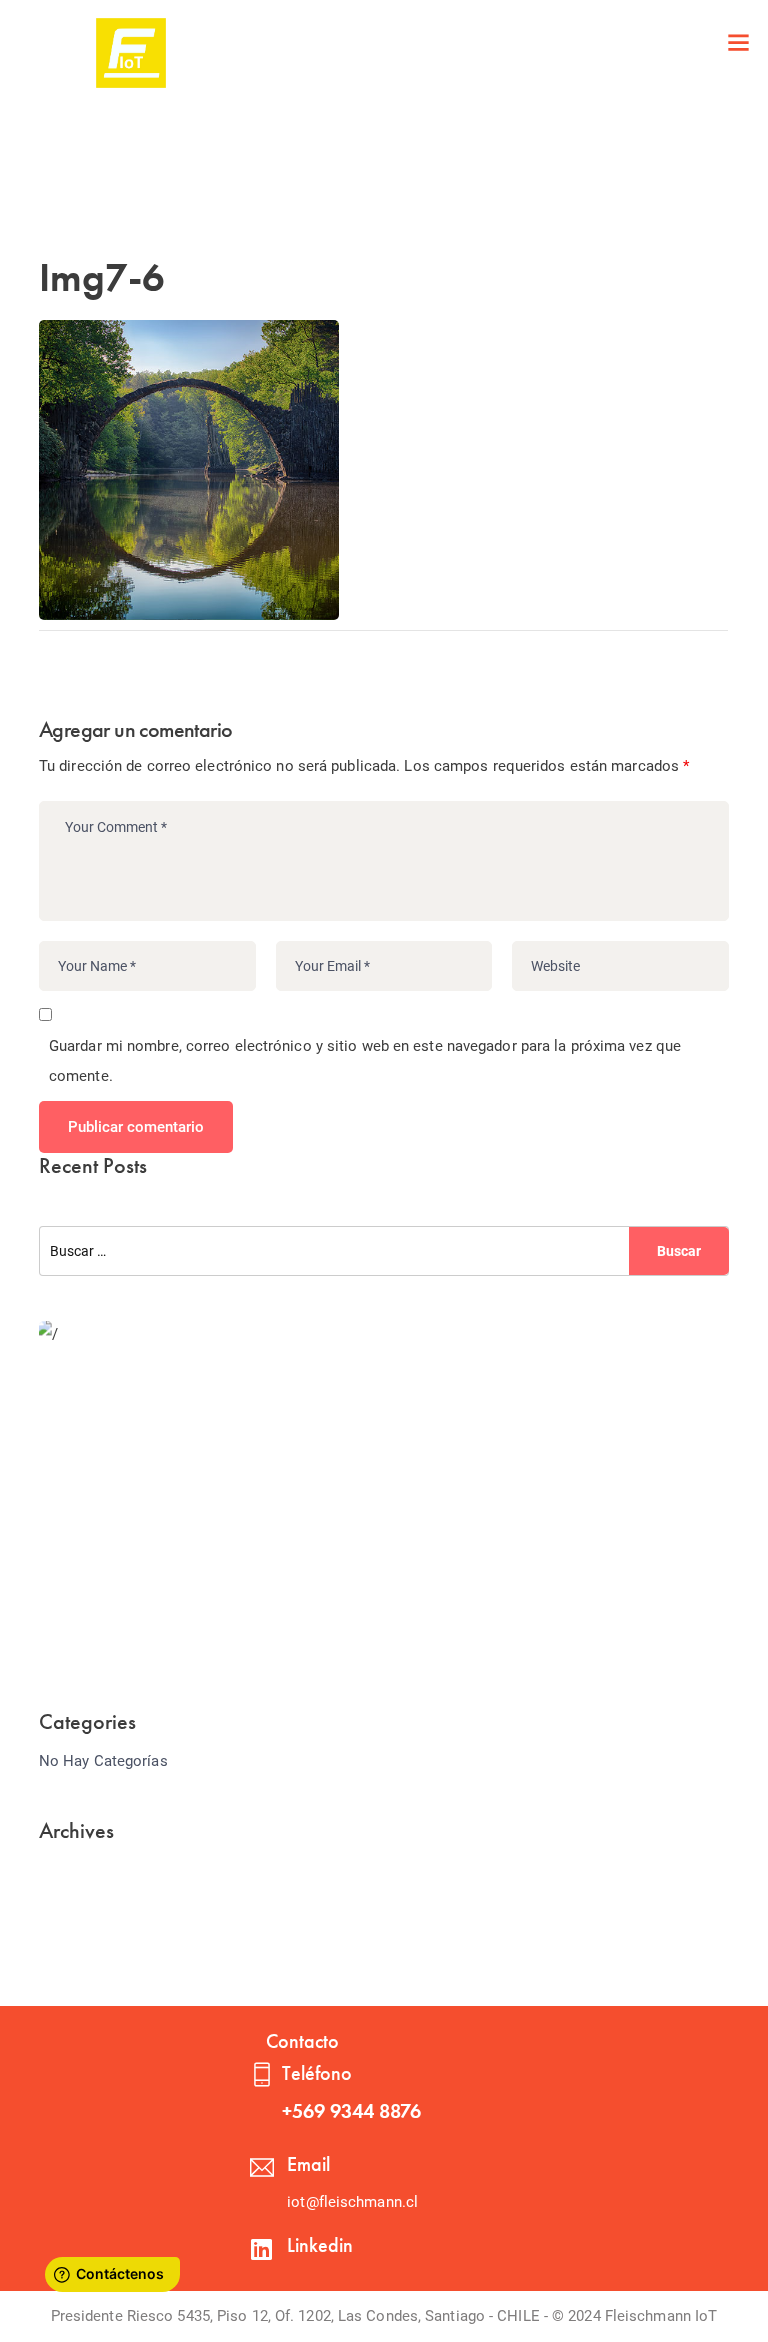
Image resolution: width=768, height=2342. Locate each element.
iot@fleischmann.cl (352, 2202)
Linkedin (320, 2245)
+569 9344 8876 (351, 2111)
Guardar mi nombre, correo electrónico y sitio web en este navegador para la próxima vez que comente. (365, 1061)
